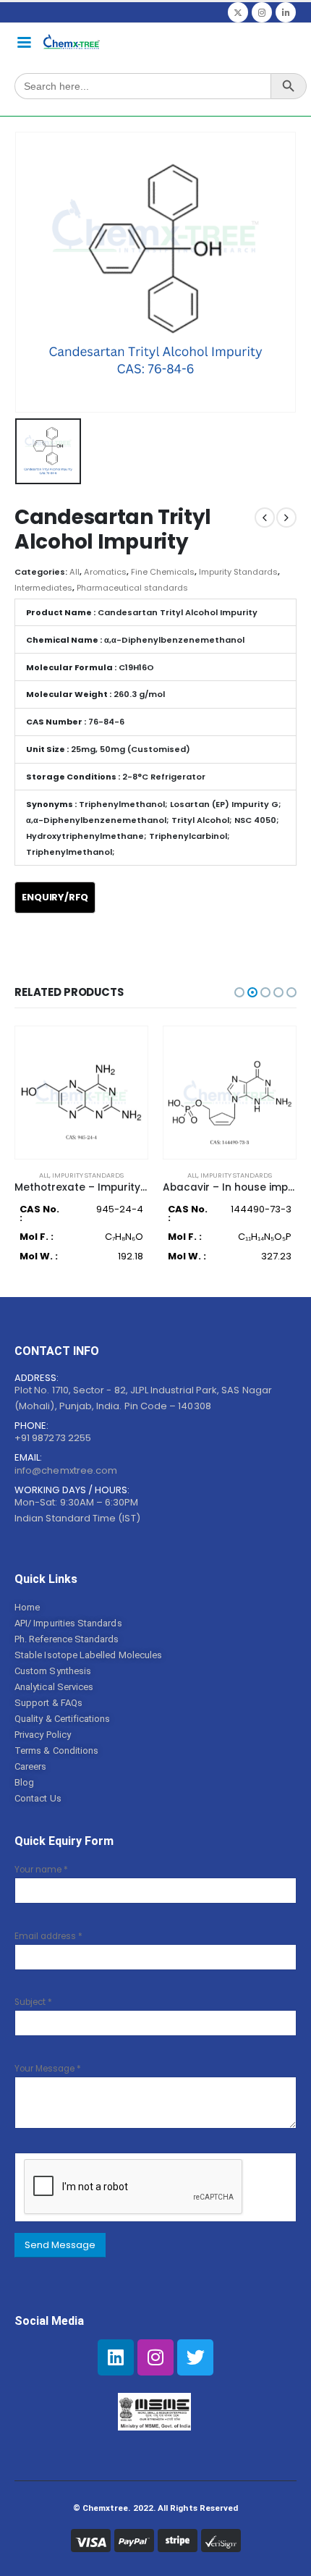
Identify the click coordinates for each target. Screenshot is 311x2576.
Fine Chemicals (163, 572)
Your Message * (48, 2069)
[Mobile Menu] (24, 41)
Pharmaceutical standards (132, 588)
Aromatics (105, 572)
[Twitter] (238, 12)
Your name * (41, 1870)
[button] (239, 992)
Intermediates (43, 588)
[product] (81, 1093)
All (74, 572)
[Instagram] (262, 12)
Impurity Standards (238, 572)
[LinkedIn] (286, 12)
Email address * (48, 1936)
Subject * (33, 2002)
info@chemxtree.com (66, 1470)
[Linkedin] (116, 2357)
